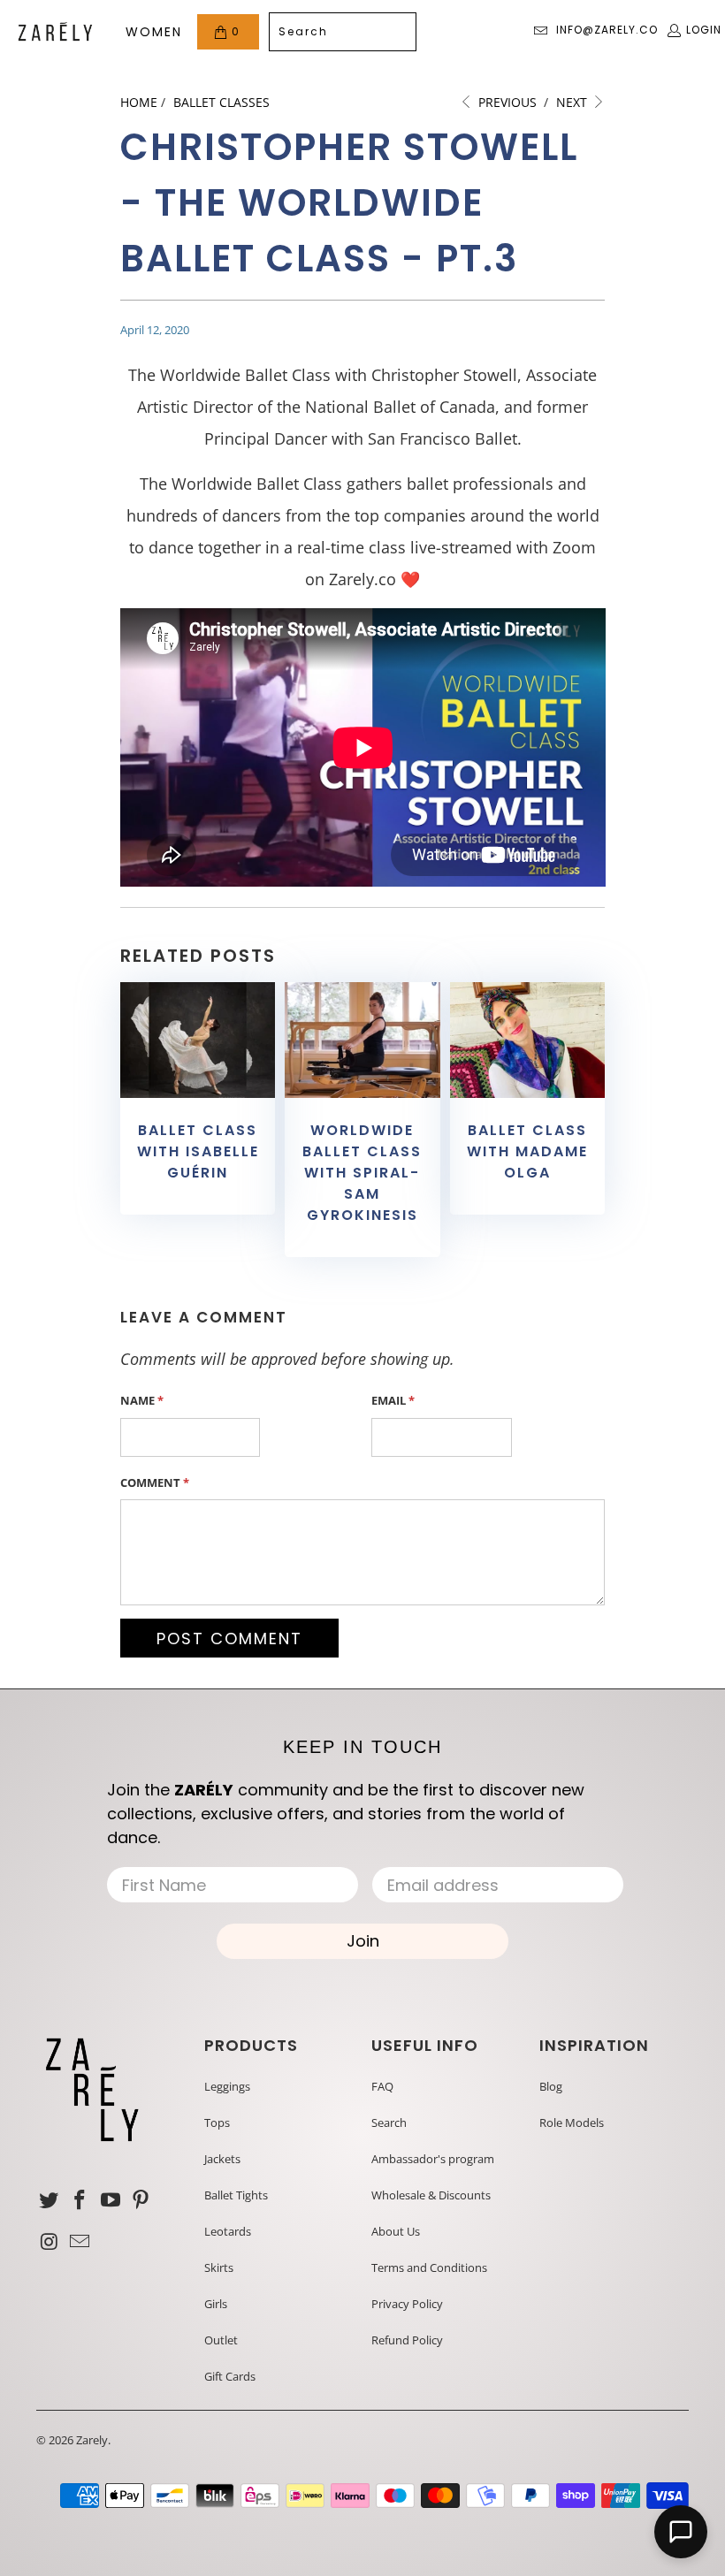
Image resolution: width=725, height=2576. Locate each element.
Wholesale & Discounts (431, 2195)
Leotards (228, 2231)
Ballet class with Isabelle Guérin (198, 1151)
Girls (216, 2304)
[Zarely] (55, 32)
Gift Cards (230, 2376)
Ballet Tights (236, 2195)
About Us (396, 2231)
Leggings (227, 2086)
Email (393, 1400)
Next (573, 102)
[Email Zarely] (80, 2242)
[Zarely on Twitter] (50, 2200)
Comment (155, 1482)
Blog (551, 2086)
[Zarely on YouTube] (111, 2200)
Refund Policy (407, 2340)
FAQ (382, 2086)
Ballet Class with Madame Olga (527, 1151)
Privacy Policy (407, 2304)
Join (363, 1941)
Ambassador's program (433, 2159)
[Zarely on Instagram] (50, 2242)
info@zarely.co (607, 30)
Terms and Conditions (429, 2267)
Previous (506, 102)
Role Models (572, 2123)
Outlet (221, 2340)
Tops (217, 2123)
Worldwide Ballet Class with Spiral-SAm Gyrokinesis (362, 1173)
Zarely (92, 2440)
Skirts (219, 2267)
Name (142, 1400)
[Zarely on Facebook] (80, 2200)
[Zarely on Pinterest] (141, 2200)
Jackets (222, 2159)
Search (389, 2123)
